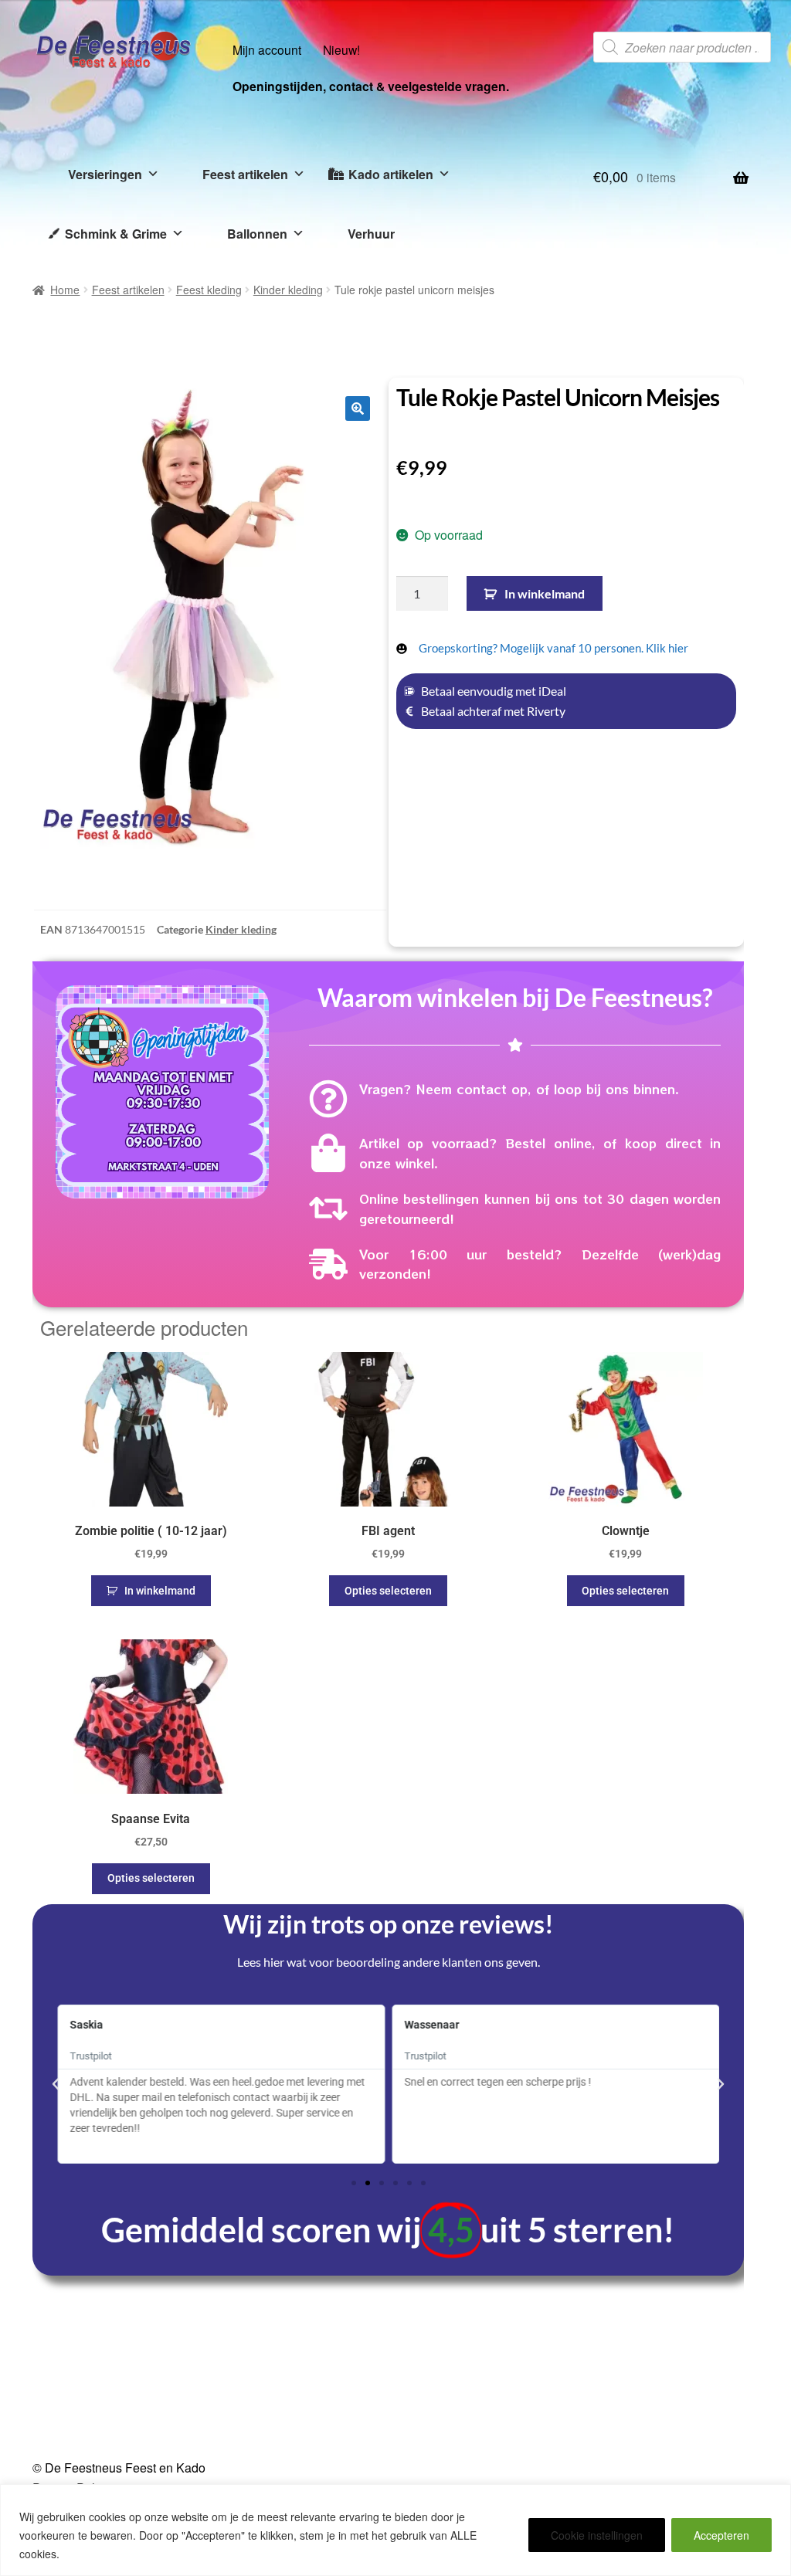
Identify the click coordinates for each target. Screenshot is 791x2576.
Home (65, 290)
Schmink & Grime (116, 234)
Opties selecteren (388, 1591)
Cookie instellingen (597, 2535)
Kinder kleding (288, 290)
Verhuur (371, 234)
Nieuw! (341, 49)
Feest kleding (209, 290)
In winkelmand (545, 593)
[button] (358, 408)
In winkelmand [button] (160, 1591)
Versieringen (105, 174)
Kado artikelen (391, 174)
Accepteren (721, 2535)
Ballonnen (257, 234)
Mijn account (267, 49)
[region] (395, 2530)
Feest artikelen (245, 174)
